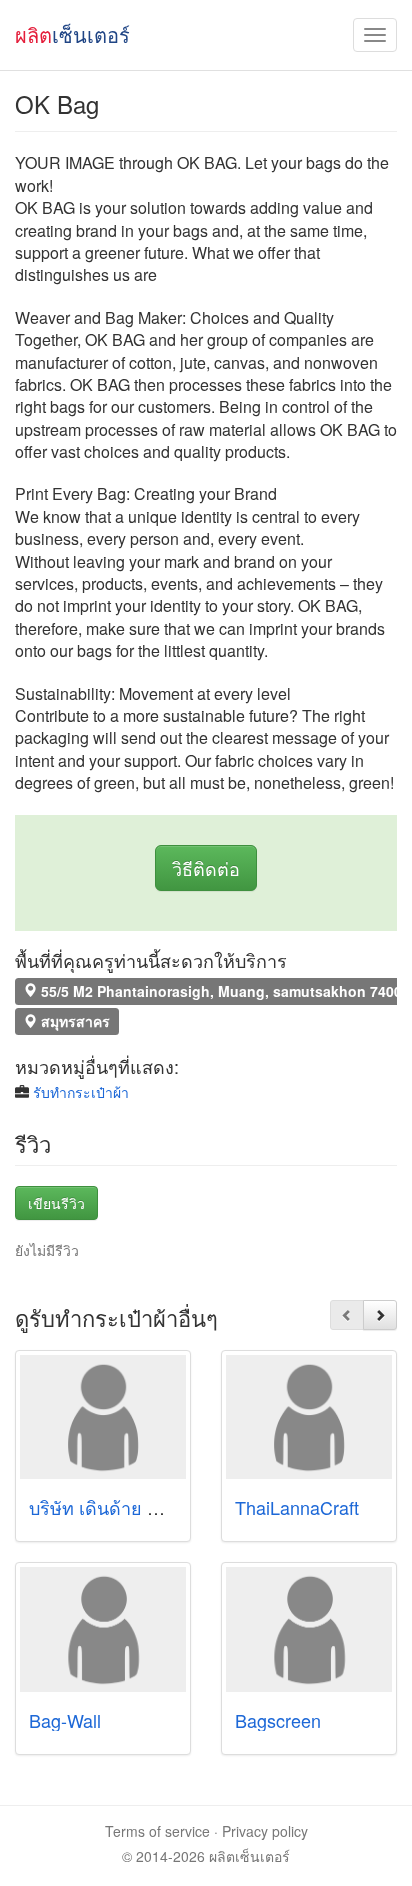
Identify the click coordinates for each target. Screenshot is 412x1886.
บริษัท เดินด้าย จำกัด (110, 1507)
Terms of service (157, 1831)
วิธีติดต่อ (206, 868)
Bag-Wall (65, 1720)
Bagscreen (278, 1720)
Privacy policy (265, 1831)
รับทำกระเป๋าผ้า (81, 1092)
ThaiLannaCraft (297, 1507)
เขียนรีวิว (56, 1203)
